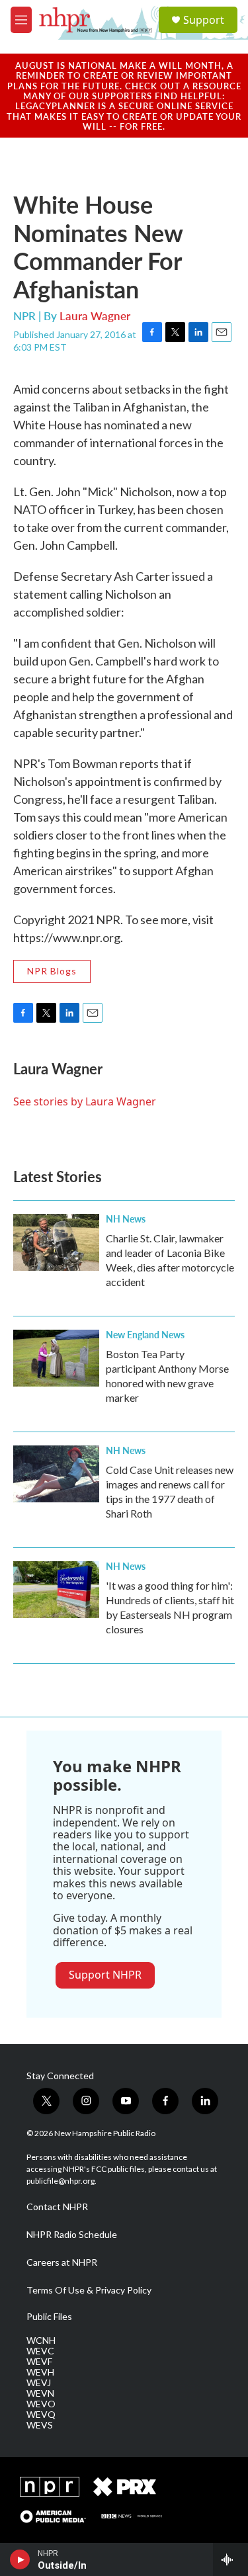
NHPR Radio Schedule (72, 2235)
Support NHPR (105, 1975)
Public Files (49, 2317)
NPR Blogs (52, 971)
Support (204, 20)
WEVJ (39, 2383)
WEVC (40, 2351)
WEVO (41, 2404)
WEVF (39, 2362)
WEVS (40, 2425)
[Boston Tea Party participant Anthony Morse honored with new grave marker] (56, 1358)
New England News (145, 1334)
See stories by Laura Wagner (85, 1101)
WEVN (40, 2393)
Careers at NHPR (62, 2262)
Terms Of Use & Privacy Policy (89, 2290)
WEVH (40, 2372)
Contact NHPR (57, 2207)
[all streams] (230, 2559)
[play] (20, 2559)
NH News (126, 1219)
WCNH (41, 2340)
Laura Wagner (95, 316)
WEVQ (41, 2415)
